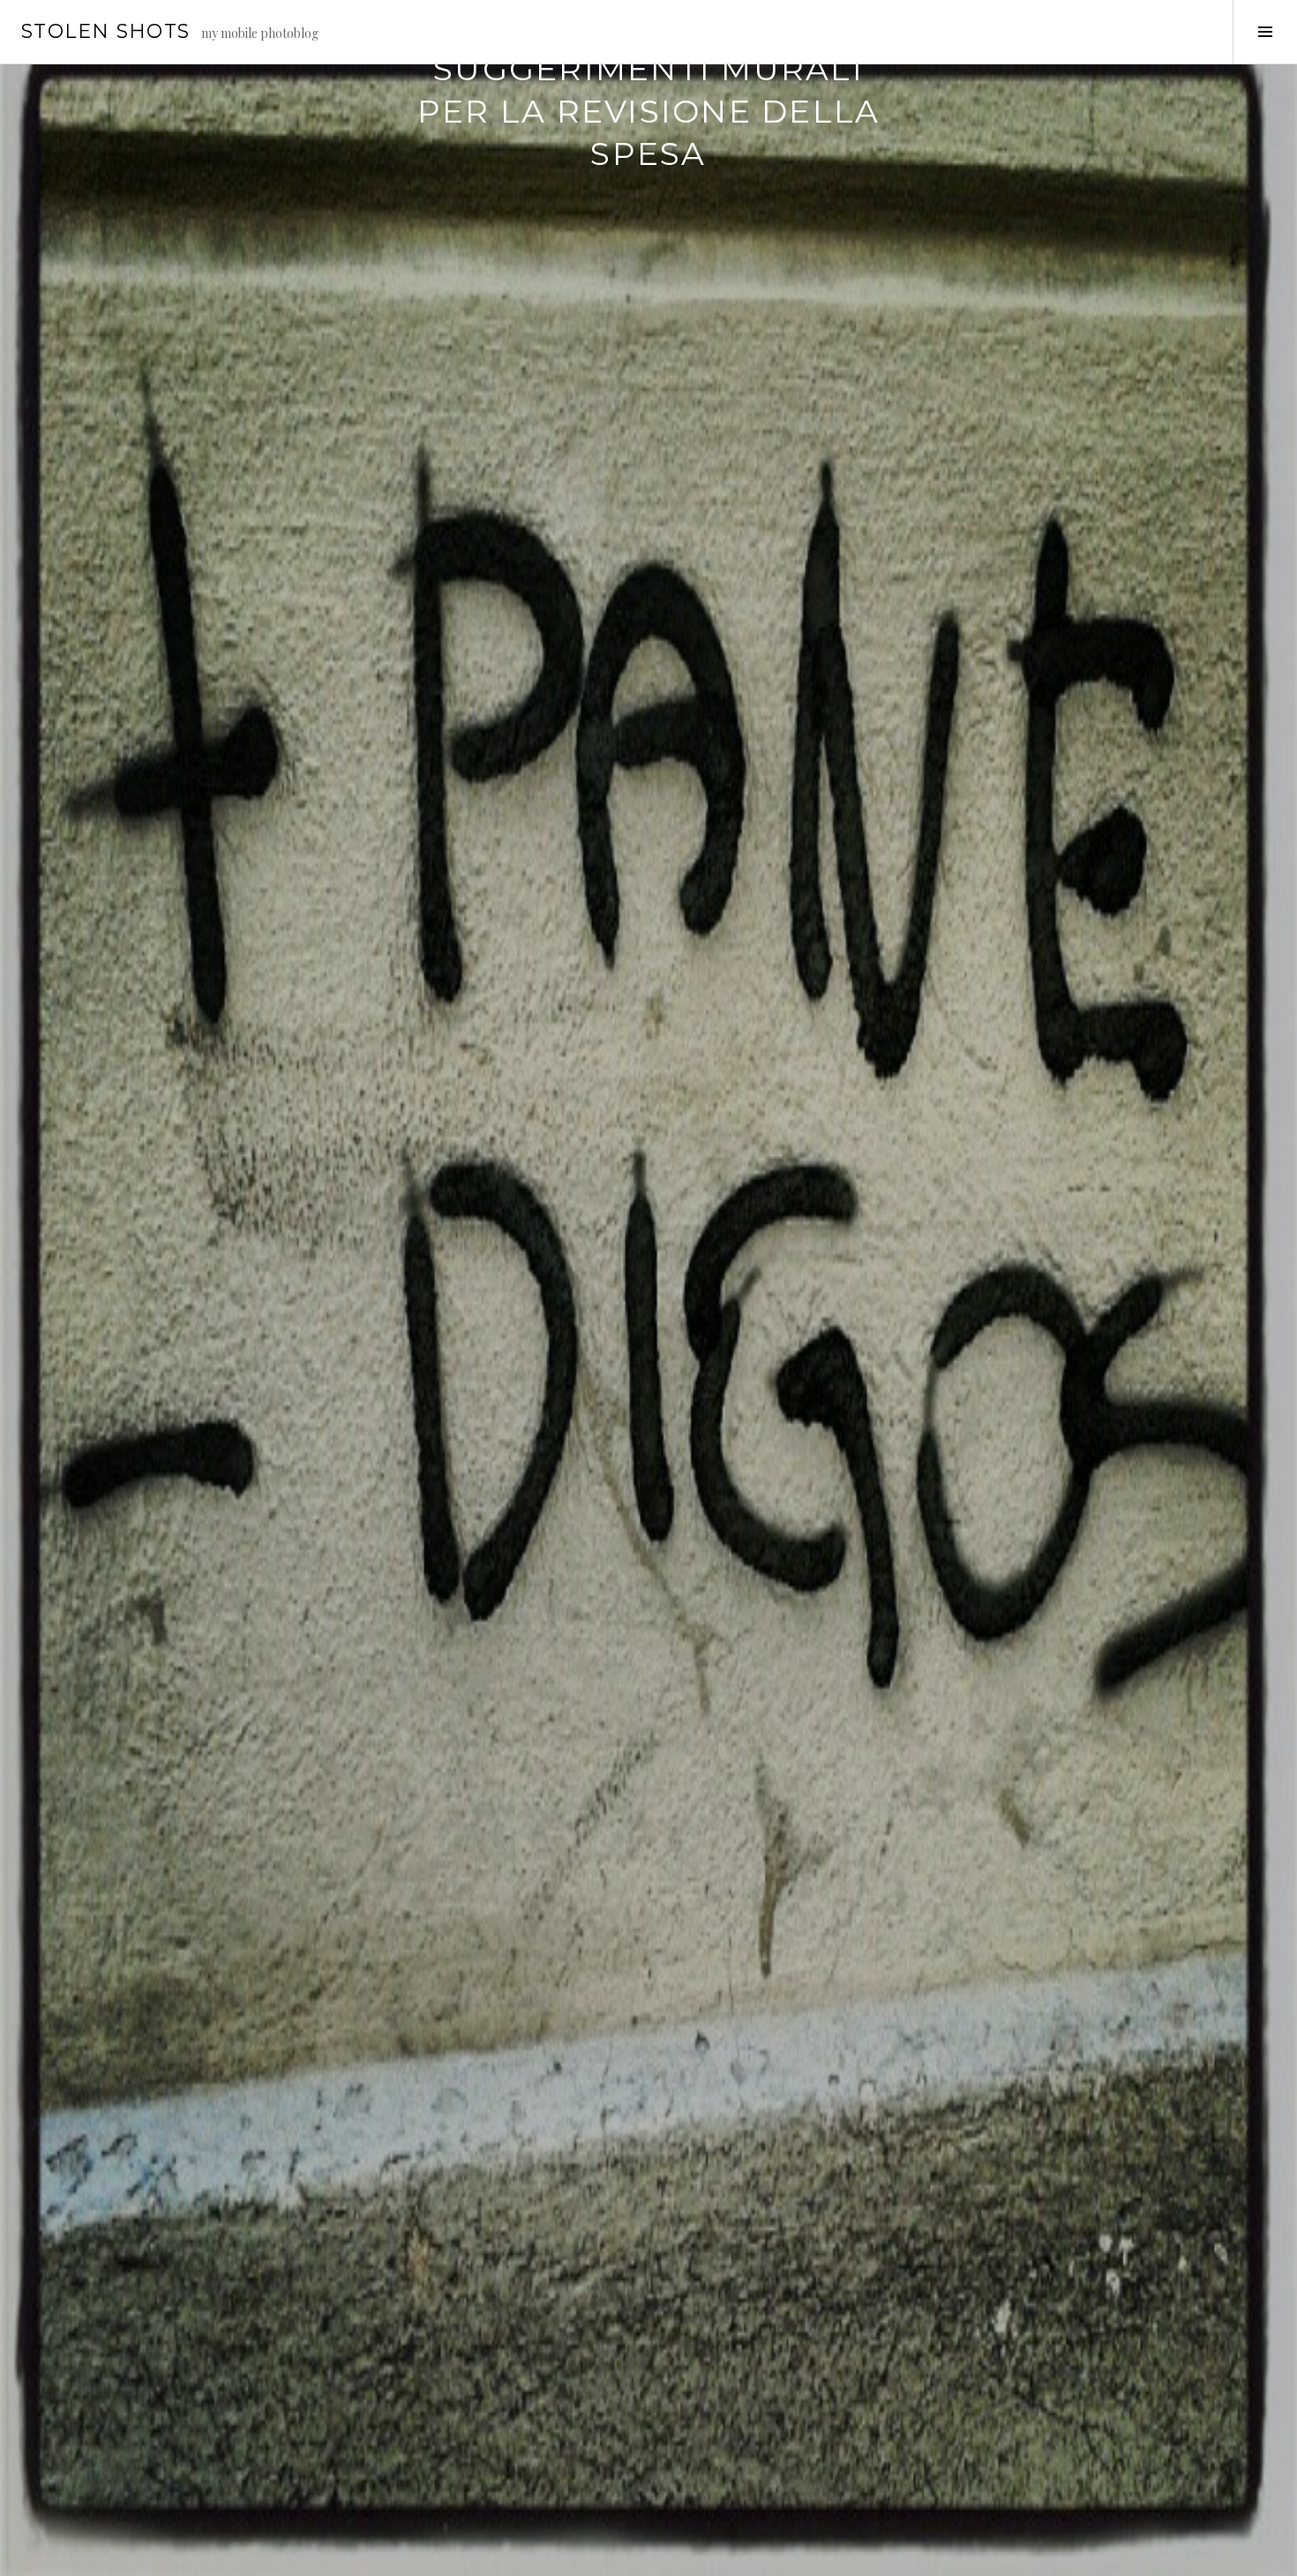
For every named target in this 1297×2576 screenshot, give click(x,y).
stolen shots (106, 31)
